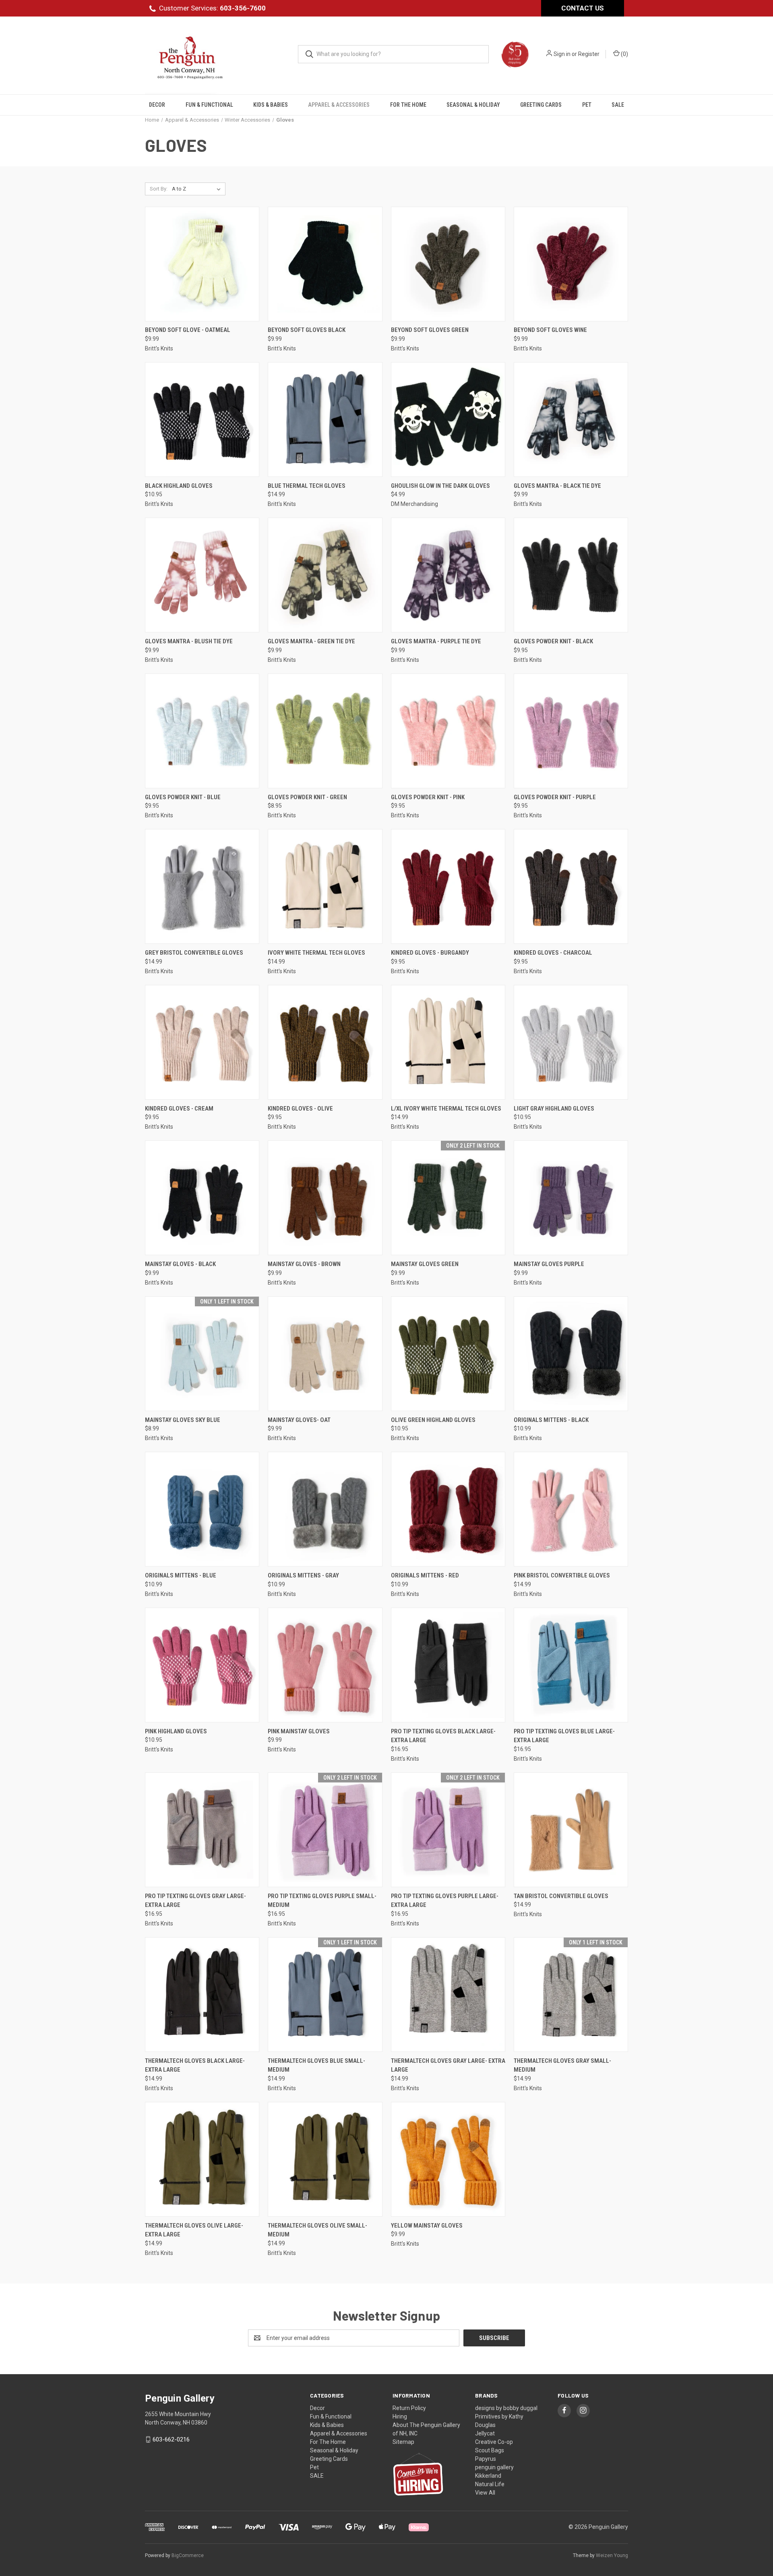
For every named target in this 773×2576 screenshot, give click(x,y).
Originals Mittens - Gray (303, 1575)
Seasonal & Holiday (473, 105)
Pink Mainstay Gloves (299, 1731)
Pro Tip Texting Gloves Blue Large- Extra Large (564, 1736)
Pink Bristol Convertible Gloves (562, 1575)
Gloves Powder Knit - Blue (183, 797)
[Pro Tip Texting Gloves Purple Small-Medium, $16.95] (325, 1830)
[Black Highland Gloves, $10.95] (202, 420)
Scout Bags (490, 2450)
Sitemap (403, 2442)
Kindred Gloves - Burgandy (430, 953)
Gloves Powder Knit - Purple (555, 797)
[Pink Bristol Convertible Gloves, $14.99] (571, 1509)
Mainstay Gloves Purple (549, 1264)
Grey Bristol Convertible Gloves (194, 953)
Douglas (485, 2425)
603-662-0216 (171, 2439)
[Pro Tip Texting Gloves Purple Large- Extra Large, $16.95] (448, 1830)
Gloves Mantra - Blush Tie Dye (189, 641)
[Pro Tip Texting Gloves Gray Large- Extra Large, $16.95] (202, 1830)
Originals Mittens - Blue (181, 1575)
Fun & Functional (209, 105)
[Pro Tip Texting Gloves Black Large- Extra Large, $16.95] (448, 1665)
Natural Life (490, 2484)
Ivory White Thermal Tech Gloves (316, 953)
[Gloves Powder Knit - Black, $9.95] (571, 575)
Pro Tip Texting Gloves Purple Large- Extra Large (445, 1901)
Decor (157, 105)
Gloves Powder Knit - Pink (428, 797)
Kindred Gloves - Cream (179, 1109)
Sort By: (159, 189)
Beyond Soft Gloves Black (307, 330)
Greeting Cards (541, 105)
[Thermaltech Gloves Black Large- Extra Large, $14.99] (202, 1995)
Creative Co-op (494, 2442)
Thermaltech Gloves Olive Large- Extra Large (194, 2230)
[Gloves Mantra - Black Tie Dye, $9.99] (571, 420)
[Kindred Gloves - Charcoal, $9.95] (571, 886)
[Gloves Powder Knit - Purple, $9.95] (571, 731)
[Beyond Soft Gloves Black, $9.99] (325, 264)
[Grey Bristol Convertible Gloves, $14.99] (202, 886)
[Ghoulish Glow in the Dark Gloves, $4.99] (448, 420)
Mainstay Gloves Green (425, 1264)
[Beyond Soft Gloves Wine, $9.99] (571, 264)
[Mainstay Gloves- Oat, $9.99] (325, 1354)
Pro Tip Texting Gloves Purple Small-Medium (322, 1901)
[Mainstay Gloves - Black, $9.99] (202, 1198)
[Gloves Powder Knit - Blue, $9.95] (202, 731)
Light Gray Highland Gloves (554, 1109)
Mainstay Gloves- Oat (299, 1420)
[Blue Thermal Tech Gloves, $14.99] (325, 420)
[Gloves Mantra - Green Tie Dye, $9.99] (325, 575)
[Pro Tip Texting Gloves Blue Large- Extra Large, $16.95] (571, 1665)
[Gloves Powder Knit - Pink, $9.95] (448, 731)
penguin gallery (494, 2467)
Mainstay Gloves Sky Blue (183, 1420)
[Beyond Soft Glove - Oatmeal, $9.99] (202, 264)
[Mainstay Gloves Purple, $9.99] (571, 1198)
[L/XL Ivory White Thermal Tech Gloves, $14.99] (448, 1042)
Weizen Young (612, 2555)
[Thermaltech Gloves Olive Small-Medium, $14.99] (325, 2159)
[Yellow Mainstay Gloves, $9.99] (448, 2159)
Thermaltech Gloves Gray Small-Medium (562, 2065)
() (624, 54)
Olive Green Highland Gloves (433, 1420)
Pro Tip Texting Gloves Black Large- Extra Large (443, 1736)
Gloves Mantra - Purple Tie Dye (436, 641)
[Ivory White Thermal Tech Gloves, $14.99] (325, 886)
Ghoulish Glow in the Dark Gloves (440, 486)
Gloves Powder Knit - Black (553, 641)
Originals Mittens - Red (425, 1575)
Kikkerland (488, 2476)
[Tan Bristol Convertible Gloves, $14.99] (571, 1830)
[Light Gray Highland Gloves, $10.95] (571, 1042)
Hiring (400, 2416)
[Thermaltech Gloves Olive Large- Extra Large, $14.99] (202, 2159)
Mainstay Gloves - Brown (304, 1264)
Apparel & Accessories (339, 105)
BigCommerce (188, 2555)
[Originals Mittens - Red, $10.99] (448, 1509)
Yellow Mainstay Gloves (427, 2226)
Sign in (562, 54)
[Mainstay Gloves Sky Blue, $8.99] (202, 1354)
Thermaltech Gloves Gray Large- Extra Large (448, 2065)
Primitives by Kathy (499, 2416)
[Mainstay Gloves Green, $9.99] (448, 1198)
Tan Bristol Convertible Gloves (561, 1896)
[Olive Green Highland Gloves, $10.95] (448, 1354)
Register (589, 54)
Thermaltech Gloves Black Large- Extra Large (195, 2065)
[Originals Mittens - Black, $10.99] (571, 1354)
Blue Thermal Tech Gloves (307, 486)
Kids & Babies (271, 105)
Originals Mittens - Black (551, 1420)
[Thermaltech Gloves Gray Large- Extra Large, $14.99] (448, 1995)
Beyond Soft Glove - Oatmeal (188, 330)
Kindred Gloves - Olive (300, 1109)
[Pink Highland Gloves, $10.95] (202, 1665)
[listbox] (198, 189)
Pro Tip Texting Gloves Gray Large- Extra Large (195, 1901)
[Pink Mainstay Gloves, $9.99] (325, 1665)
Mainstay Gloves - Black (180, 1264)
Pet (587, 105)
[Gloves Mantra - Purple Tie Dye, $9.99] (448, 575)
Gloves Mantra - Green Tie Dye (311, 641)
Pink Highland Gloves (176, 1731)
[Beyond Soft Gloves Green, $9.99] (448, 264)
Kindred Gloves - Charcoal (553, 953)
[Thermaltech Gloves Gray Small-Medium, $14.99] (571, 1995)
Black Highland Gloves (179, 486)
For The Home (408, 105)
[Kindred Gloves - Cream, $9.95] (202, 1042)
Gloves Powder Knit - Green (307, 797)
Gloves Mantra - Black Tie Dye (557, 486)
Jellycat (485, 2433)
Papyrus (486, 2459)
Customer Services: (212, 8)
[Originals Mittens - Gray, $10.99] (325, 1509)
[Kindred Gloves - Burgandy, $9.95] (448, 886)
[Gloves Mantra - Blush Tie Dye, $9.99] (202, 575)
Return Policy (409, 2408)
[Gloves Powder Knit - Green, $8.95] (325, 731)
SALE (618, 105)
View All (485, 2493)
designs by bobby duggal (506, 2408)
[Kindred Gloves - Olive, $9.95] (325, 1042)
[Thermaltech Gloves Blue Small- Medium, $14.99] (325, 1995)
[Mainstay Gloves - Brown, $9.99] (325, 1198)
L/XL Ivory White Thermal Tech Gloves (446, 1109)
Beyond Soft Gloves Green (430, 330)
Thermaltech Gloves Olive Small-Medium (317, 2230)
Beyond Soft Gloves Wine (550, 330)
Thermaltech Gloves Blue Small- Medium (316, 2065)
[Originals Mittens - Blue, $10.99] (202, 1509)
